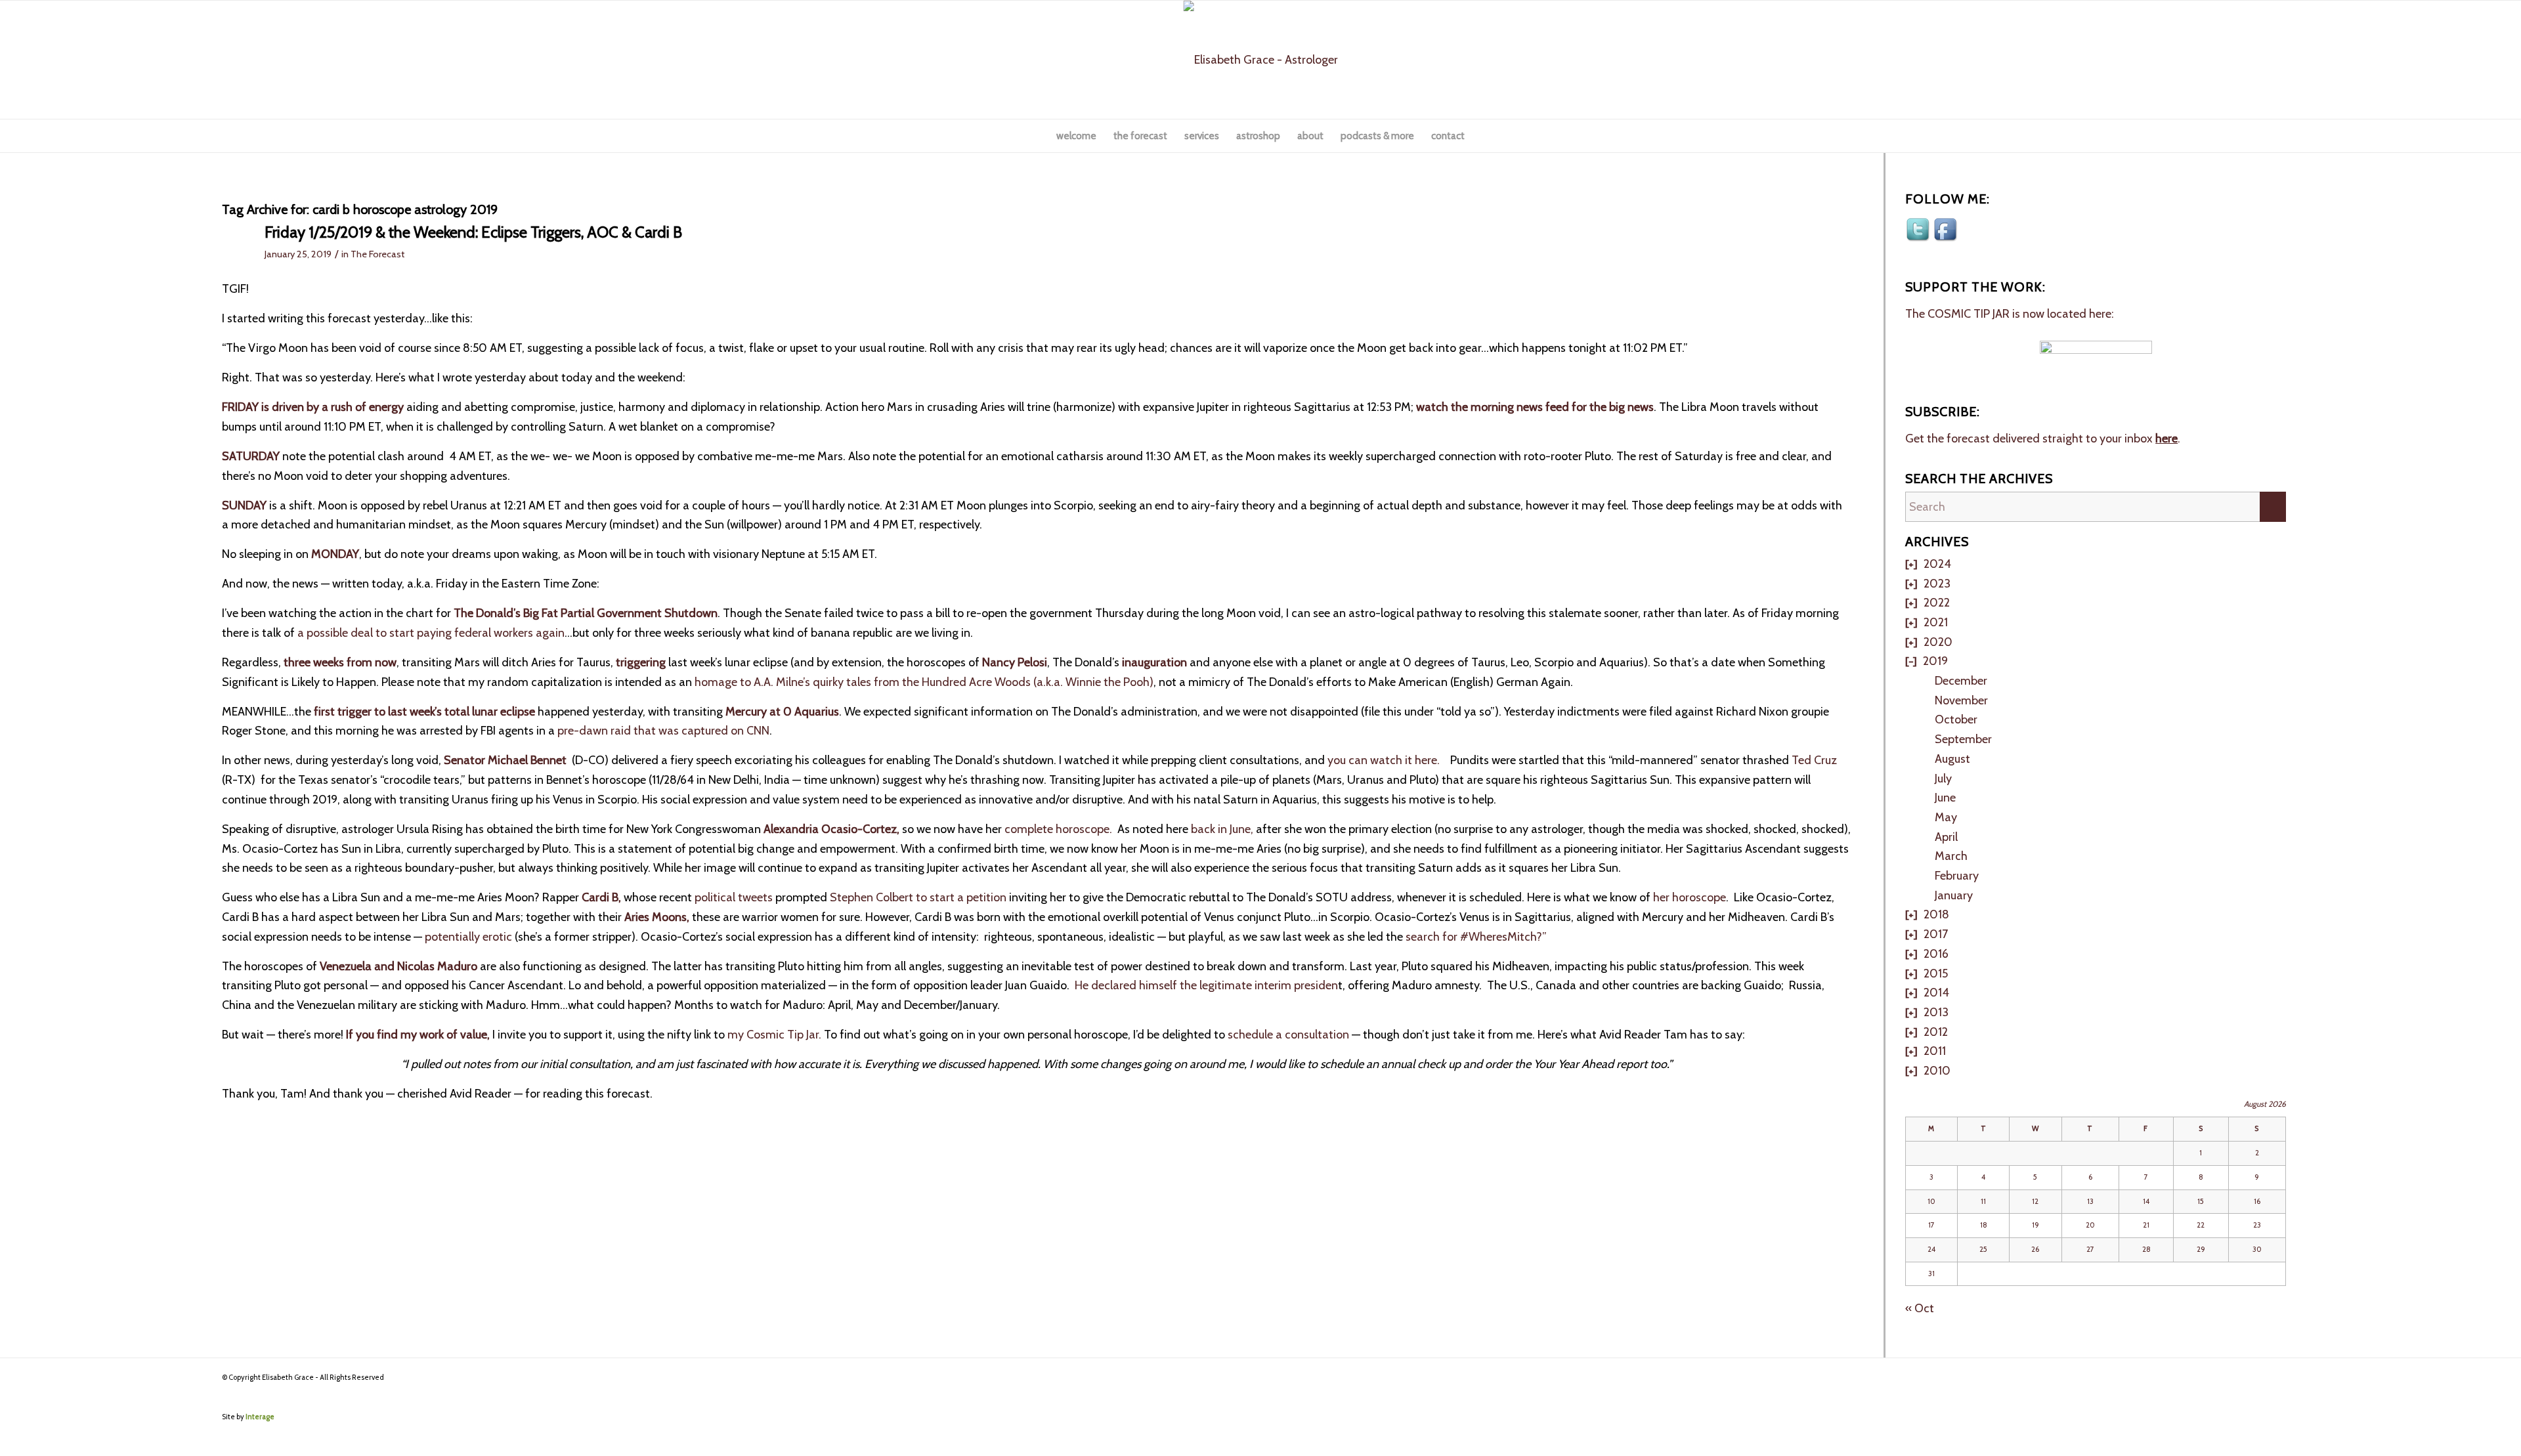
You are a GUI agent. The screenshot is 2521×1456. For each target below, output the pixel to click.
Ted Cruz (1814, 760)
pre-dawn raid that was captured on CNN (663, 731)
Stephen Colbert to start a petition (918, 897)
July (1943, 779)
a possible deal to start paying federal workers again (431, 633)
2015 (1936, 974)
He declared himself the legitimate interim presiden (1206, 985)
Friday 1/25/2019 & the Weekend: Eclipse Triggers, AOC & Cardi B (473, 232)
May (1946, 817)
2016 (1936, 954)
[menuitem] (1076, 136)
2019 (1935, 661)
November (1961, 700)
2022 (1937, 603)
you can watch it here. (1384, 760)
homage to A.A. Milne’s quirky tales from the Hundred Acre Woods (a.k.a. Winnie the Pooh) (924, 682)
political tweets (734, 897)
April (1946, 837)
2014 (1936, 993)
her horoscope (1690, 897)
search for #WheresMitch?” (1476, 937)
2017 (1936, 934)
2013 (1936, 1012)
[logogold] (1261, 60)
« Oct (1920, 1308)
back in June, (1222, 829)
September (1963, 739)
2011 (1935, 1051)
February (1957, 876)
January (1954, 895)
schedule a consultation (1288, 1035)
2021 (1936, 622)
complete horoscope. (1058, 829)
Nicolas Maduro (437, 966)
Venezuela (346, 966)
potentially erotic (470, 937)
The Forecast (377, 254)
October (1956, 719)
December (1961, 681)
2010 (1937, 1071)
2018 (1936, 914)
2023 (1937, 584)
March (1951, 856)
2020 (1938, 642)
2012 (1936, 1032)
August (1952, 759)
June (1945, 798)
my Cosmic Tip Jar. (776, 1035)
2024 (1937, 564)
